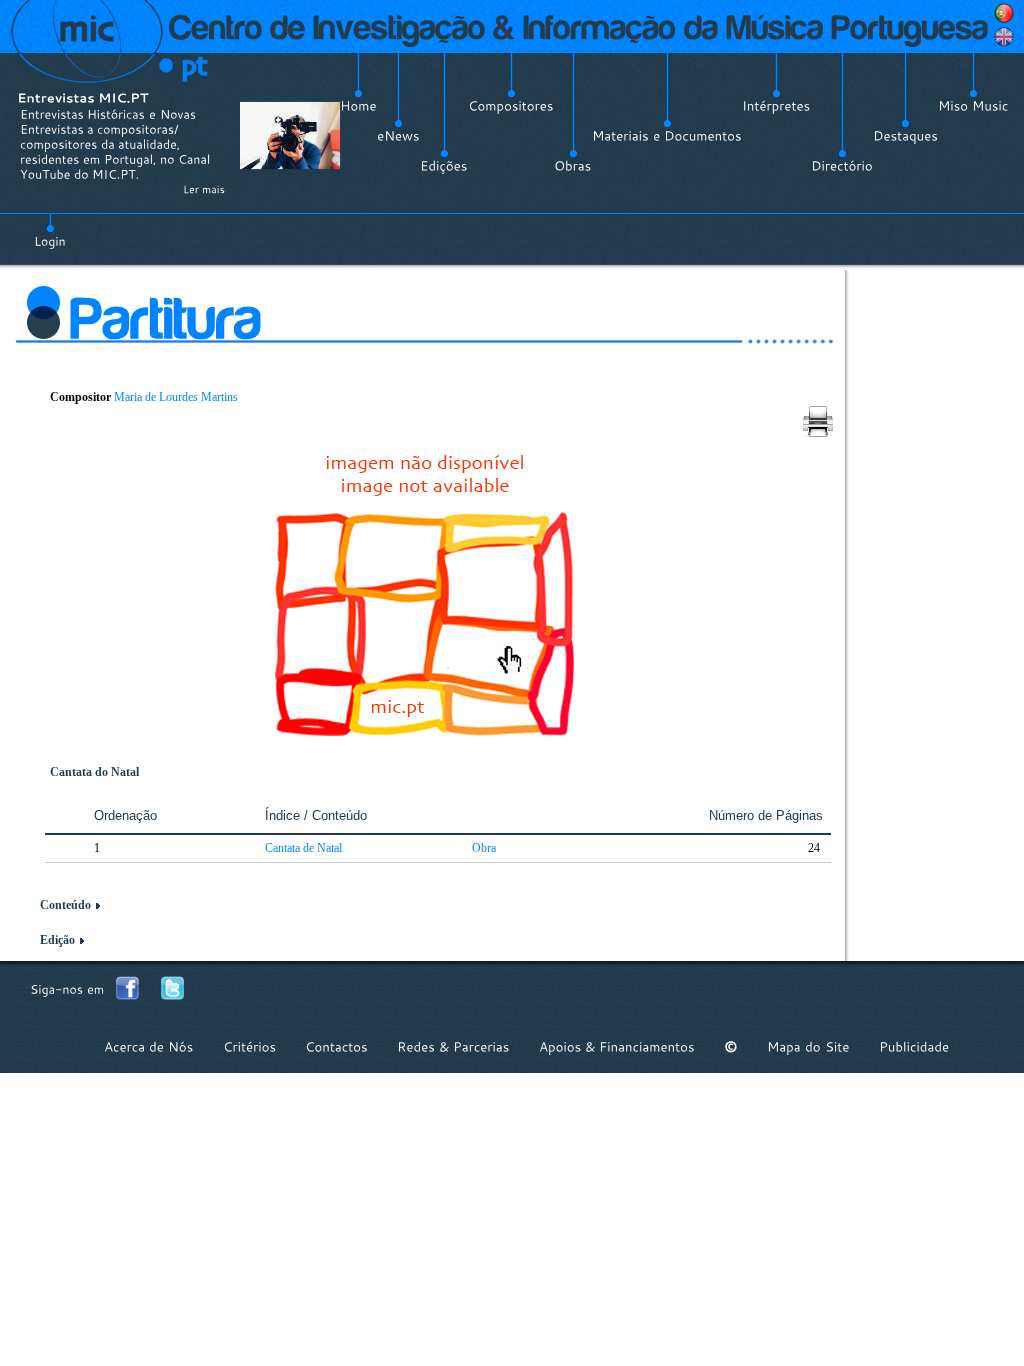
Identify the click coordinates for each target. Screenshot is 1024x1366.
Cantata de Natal (303, 848)
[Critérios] (249, 1046)
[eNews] (398, 136)
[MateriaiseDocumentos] (667, 136)
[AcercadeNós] (149, 1046)
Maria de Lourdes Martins (176, 397)
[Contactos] (336, 1046)
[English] (1004, 37)
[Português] (1004, 13)
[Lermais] (204, 189)
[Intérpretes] (776, 106)
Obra (484, 848)
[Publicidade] (914, 1046)
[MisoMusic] (973, 106)
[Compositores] (511, 106)
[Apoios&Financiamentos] (617, 1046)
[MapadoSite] (808, 1046)
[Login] (50, 230)
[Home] (358, 106)
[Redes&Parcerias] (453, 1046)
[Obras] (573, 166)
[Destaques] (905, 136)
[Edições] (444, 166)
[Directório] (842, 166)
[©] (731, 1046)
